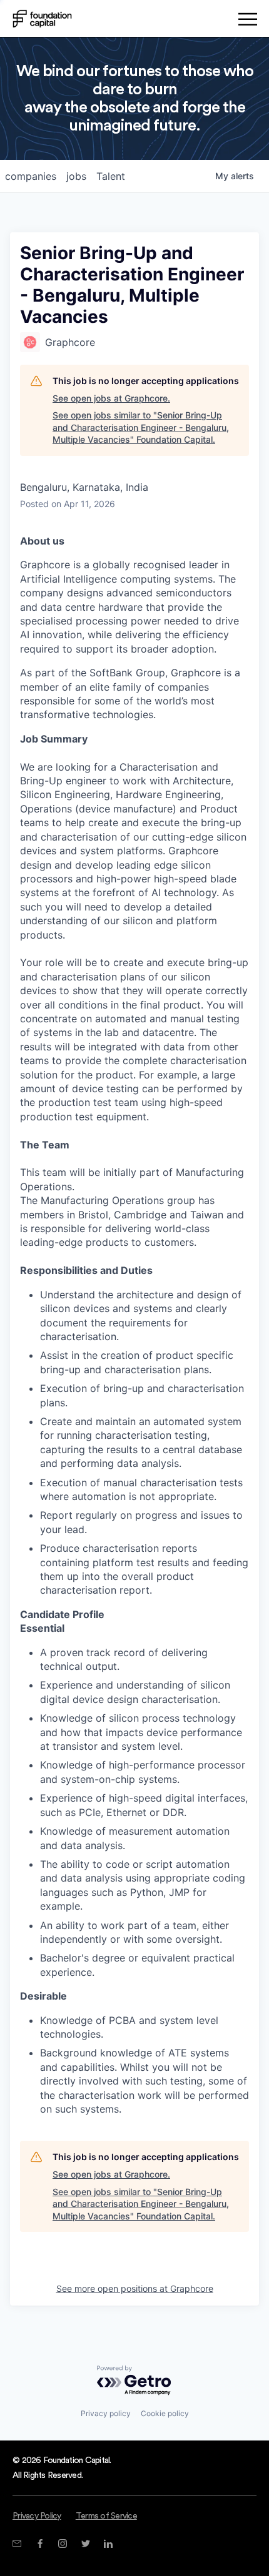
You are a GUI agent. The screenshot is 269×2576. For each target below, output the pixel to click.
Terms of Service (106, 2516)
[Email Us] (17, 2544)
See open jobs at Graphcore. (111, 398)
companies (31, 176)
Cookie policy (165, 2413)
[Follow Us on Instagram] (62, 2544)
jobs (76, 176)
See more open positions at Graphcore (135, 2288)
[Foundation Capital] (42, 19)
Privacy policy (106, 2413)
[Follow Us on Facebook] (40, 2544)
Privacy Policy (37, 2516)
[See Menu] (247, 21)
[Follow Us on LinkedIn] (108, 2544)
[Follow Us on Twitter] (85, 2544)
